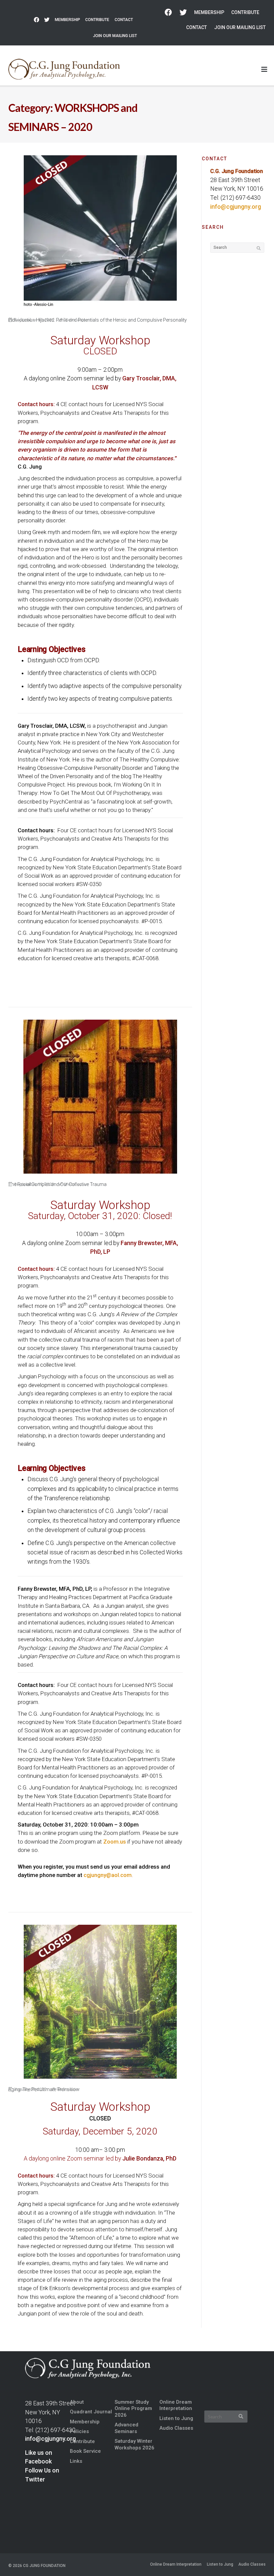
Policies (79, 2431)
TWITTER (47, 20)
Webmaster (76, 320)
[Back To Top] (258, 2560)
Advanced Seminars (126, 2428)
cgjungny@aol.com (108, 1875)
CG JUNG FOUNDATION (44, 2566)
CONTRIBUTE (97, 20)
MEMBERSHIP (67, 20)
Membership (85, 2422)
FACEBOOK (36, 20)
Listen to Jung (176, 2418)
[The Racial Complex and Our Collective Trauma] (100, 1097)
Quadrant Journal (91, 2412)
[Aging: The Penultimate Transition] (100, 2002)
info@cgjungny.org (236, 207)
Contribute (82, 2441)
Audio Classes (176, 2428)
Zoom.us (114, 1842)
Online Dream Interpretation (176, 2405)
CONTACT (124, 20)
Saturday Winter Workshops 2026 (134, 2444)
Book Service (85, 2451)
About (77, 2402)
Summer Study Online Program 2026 (133, 2409)
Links (76, 2461)
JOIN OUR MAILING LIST (115, 36)
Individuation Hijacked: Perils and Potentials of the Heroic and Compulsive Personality (98, 320)
